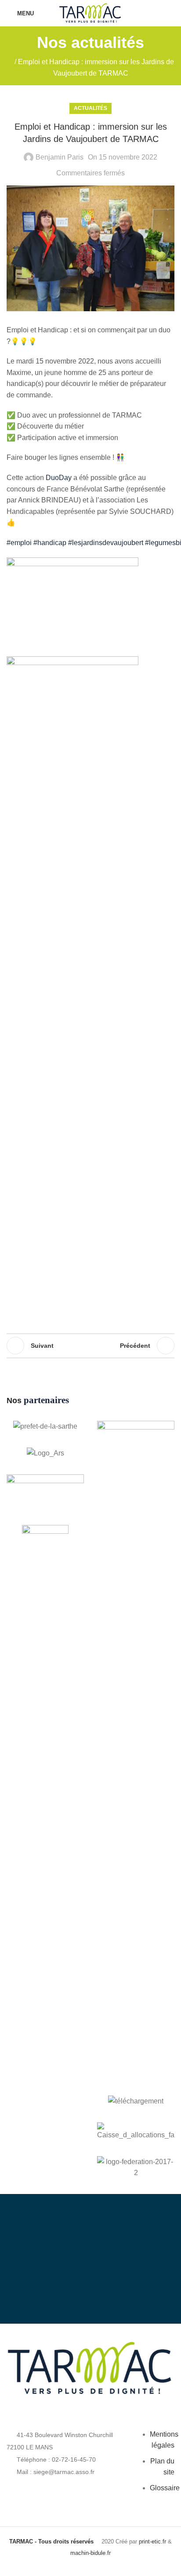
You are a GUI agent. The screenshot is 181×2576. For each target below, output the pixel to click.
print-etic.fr (152, 2541)
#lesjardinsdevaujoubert (106, 543)
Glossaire (165, 2488)
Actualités (90, 108)
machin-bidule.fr (90, 2553)
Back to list (90, 1346)
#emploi (19, 543)
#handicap (50, 543)
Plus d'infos (98, 2286)
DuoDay (59, 478)
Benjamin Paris (60, 157)
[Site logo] (90, 13)
